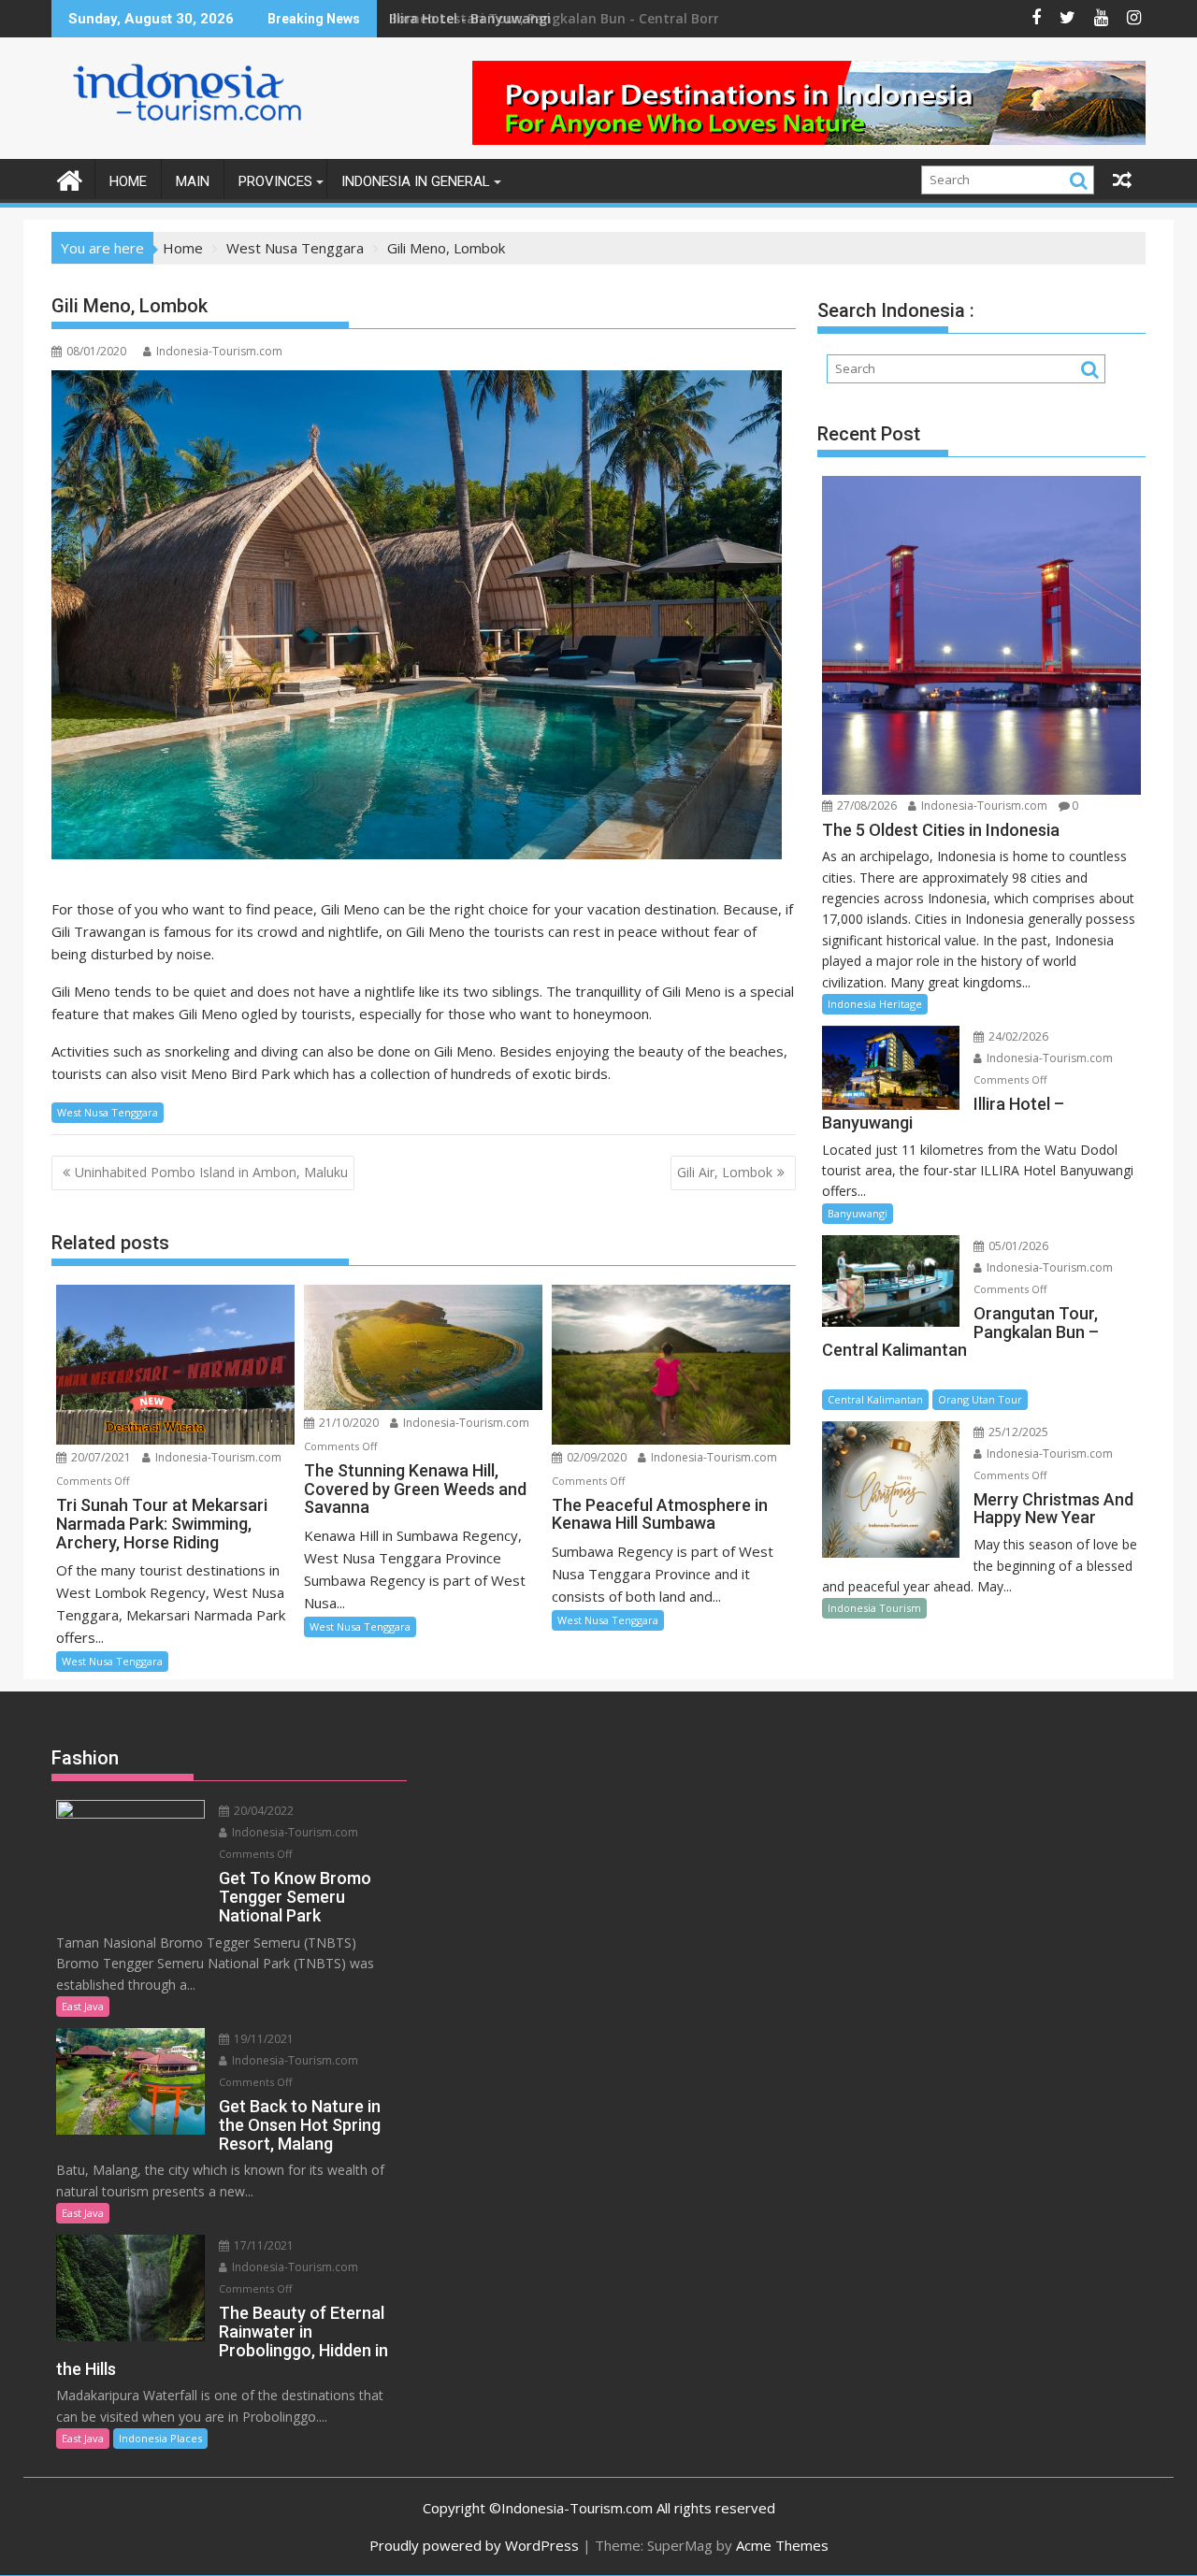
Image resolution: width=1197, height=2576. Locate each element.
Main (193, 181)
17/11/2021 (262, 2245)
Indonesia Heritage (875, 1004)
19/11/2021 (262, 2039)
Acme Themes (782, 2545)
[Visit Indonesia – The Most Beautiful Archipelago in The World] (70, 178)
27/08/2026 (865, 806)
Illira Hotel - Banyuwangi (470, 18)
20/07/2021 (100, 1457)
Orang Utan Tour (980, 1399)
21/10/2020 (347, 1423)
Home (128, 181)
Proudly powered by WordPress (474, 2545)
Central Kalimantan (875, 1399)
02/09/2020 (595, 1457)
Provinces (275, 181)
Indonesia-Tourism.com (219, 351)
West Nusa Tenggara (108, 1112)
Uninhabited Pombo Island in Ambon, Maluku (211, 1172)
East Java (83, 2006)
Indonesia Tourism (874, 1608)
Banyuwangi (858, 1213)
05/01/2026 (1017, 1246)
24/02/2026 (1017, 1036)
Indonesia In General (416, 181)
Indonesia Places (160, 2438)
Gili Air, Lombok (725, 1172)
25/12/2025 (1017, 1432)
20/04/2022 (262, 1811)
